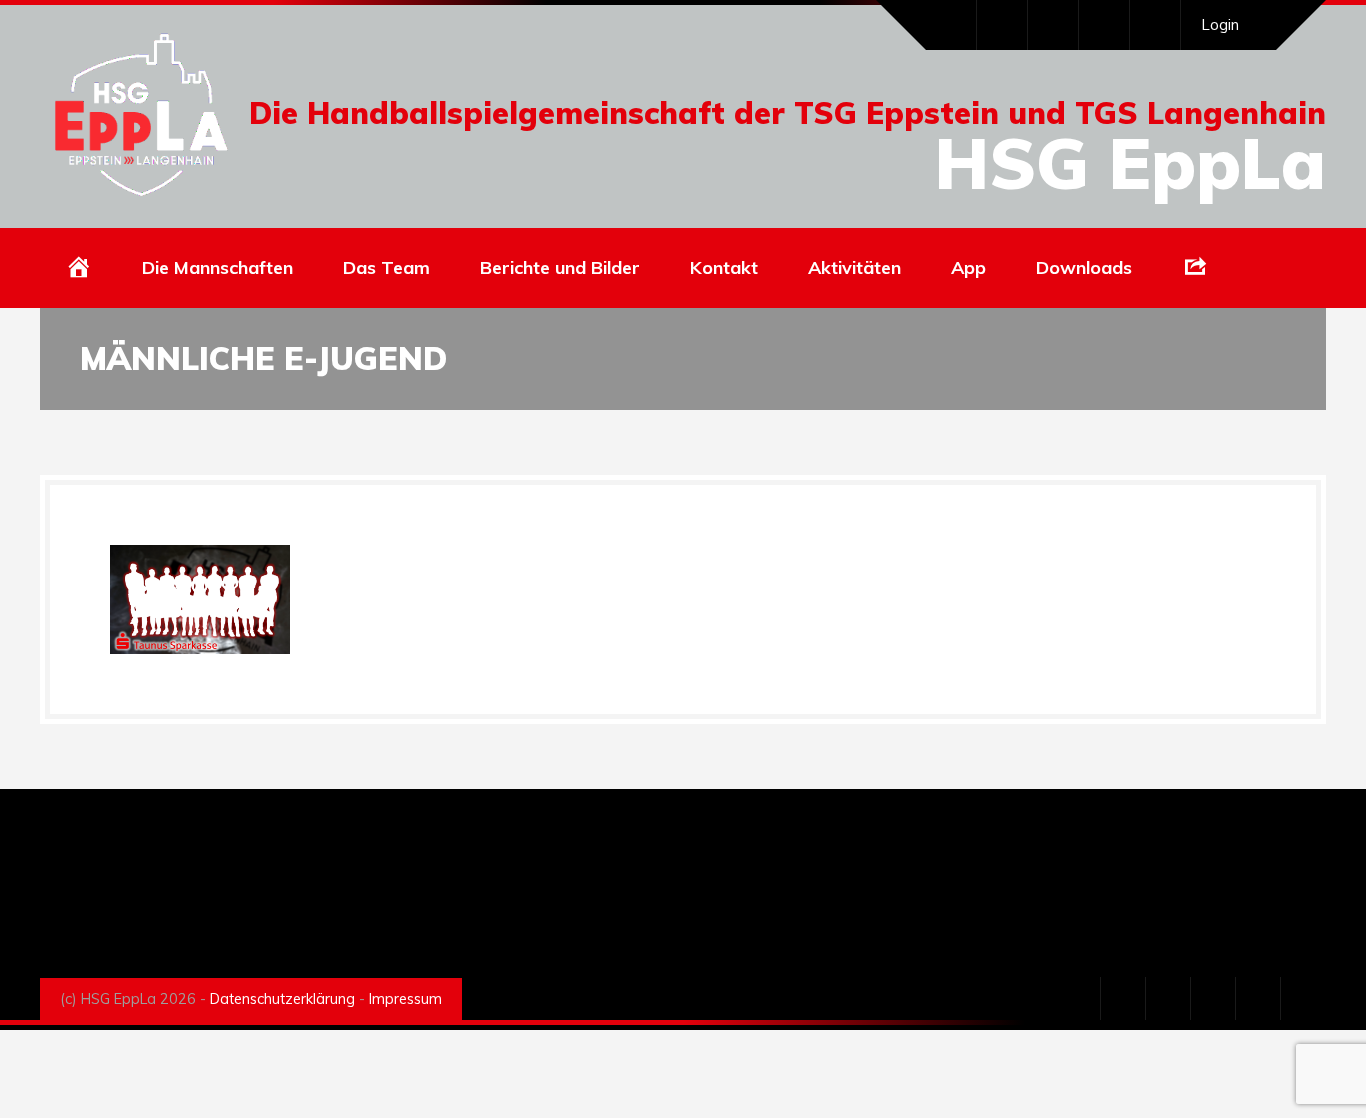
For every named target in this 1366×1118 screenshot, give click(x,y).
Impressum (405, 999)
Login (1220, 24)
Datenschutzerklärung (282, 999)
